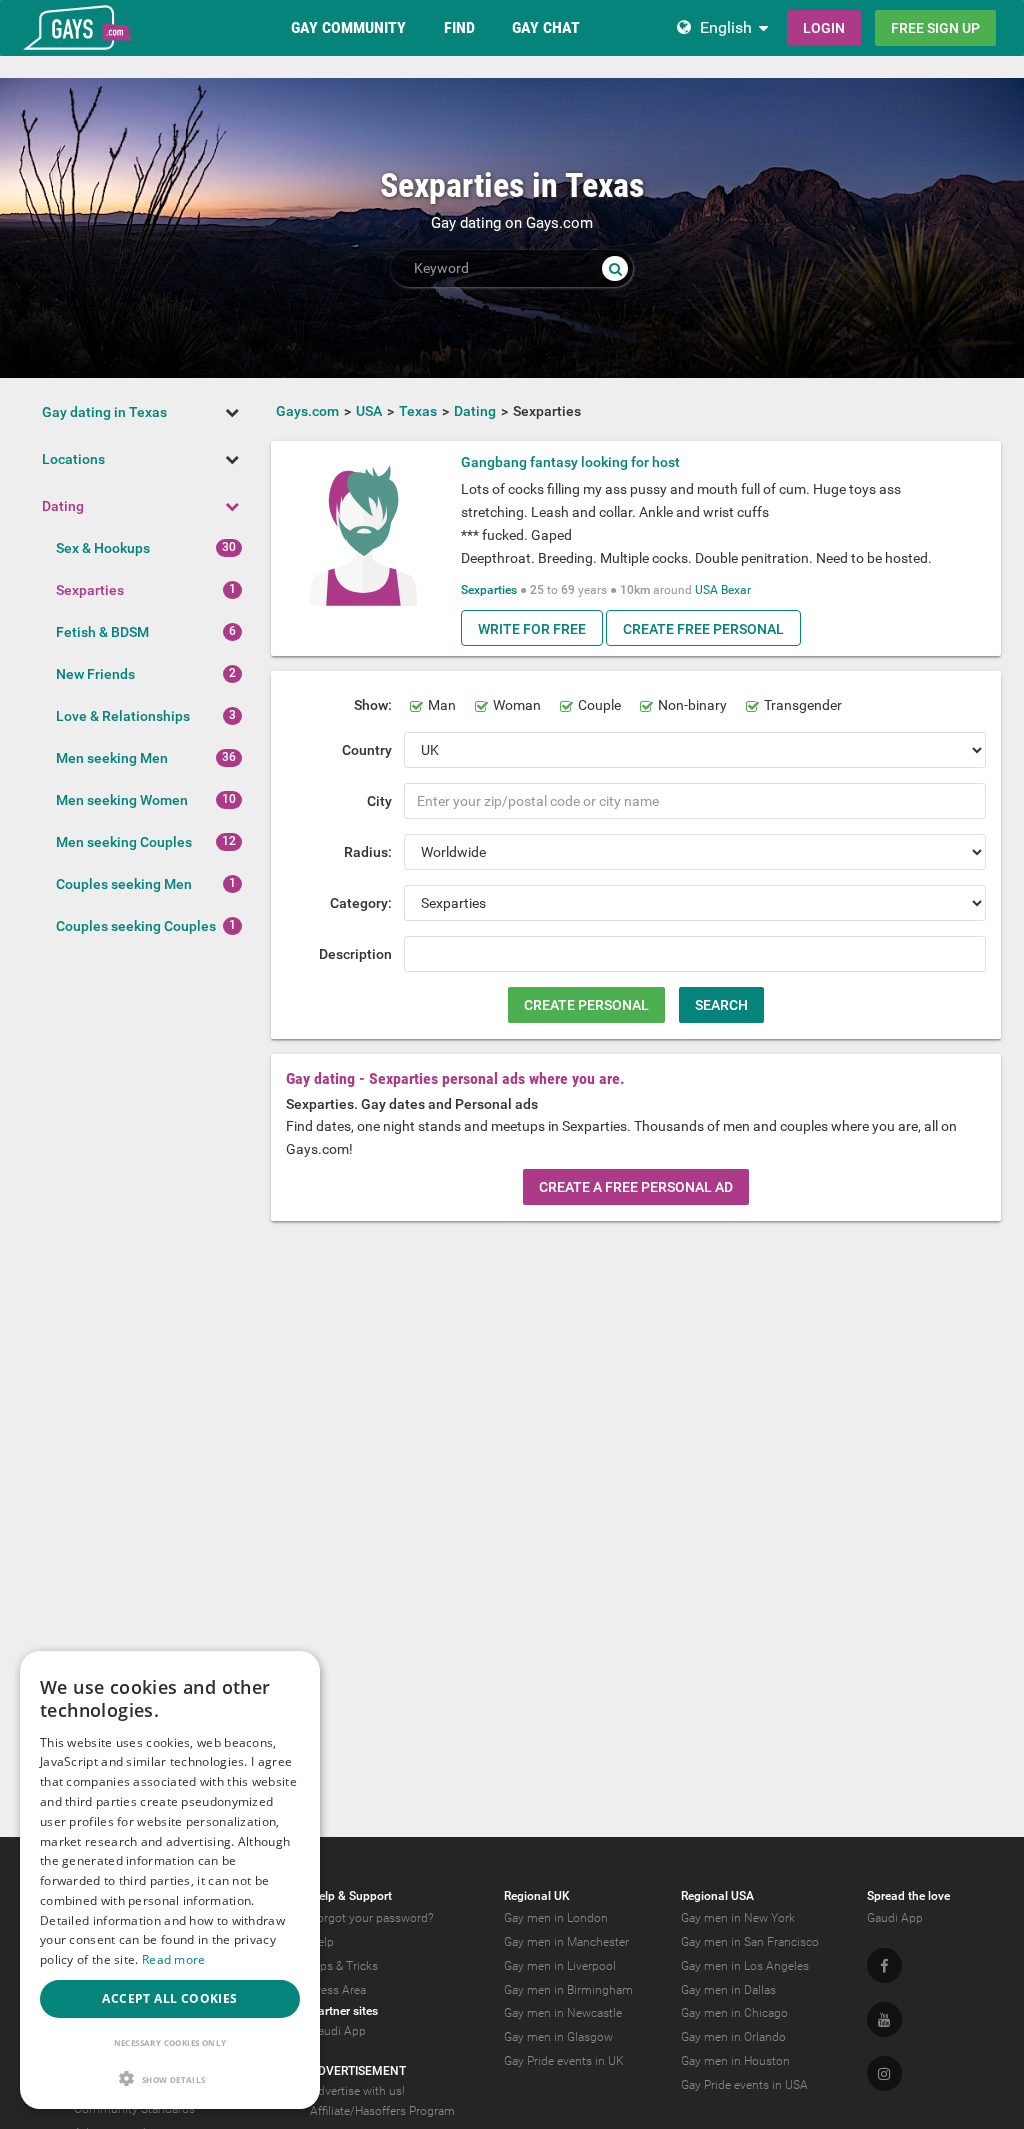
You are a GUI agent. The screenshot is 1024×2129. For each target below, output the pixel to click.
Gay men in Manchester (566, 1942)
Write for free (532, 629)
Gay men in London (556, 1918)
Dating (63, 506)
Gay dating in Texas (104, 412)
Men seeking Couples (124, 842)
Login (824, 28)
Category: (361, 903)
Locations (73, 459)
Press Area (338, 1990)
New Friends (95, 674)
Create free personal (703, 629)
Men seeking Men (112, 758)
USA (706, 590)
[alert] (170, 1880)
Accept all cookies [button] (169, 1998)
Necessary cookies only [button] (170, 2042)
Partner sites (344, 2011)
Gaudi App (338, 2031)
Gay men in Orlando (733, 2037)
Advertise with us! (357, 2091)
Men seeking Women (122, 800)
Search (721, 1005)
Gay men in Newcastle (563, 2013)
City (379, 801)
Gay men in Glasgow (558, 2037)
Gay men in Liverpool (560, 1966)
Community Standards (134, 2109)
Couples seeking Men (124, 884)
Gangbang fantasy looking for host (570, 462)
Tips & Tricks (344, 1966)
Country (367, 750)
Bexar (736, 590)
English (726, 27)
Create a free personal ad (636, 1187)
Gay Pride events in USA (744, 2085)
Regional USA (717, 1896)
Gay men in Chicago (734, 2013)
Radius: (368, 852)
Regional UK (537, 1896)
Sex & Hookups (103, 548)
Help (322, 1942)
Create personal (586, 1005)
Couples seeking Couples (136, 926)
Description (355, 954)
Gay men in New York (738, 1918)
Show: (373, 705)
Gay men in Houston (735, 2061)
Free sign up (935, 28)
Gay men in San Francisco (750, 1942)
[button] (170, 2078)
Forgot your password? (371, 1918)
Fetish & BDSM (102, 632)
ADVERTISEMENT (358, 2071)
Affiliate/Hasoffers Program (382, 2111)
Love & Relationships (123, 716)
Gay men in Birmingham (568, 1990)
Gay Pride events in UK (564, 2061)
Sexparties (90, 590)
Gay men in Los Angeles (745, 1966)
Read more (174, 1959)
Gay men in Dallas (728, 1990)
